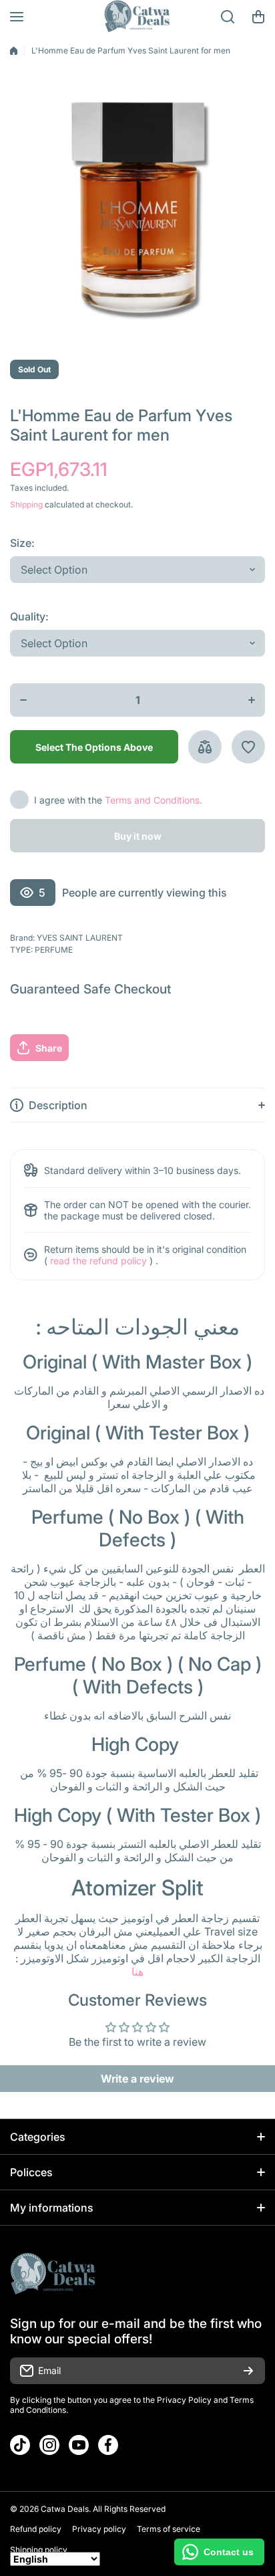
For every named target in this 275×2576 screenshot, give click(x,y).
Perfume (54, 950)
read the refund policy (98, 1261)
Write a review (137, 2079)
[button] (258, 17)
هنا (137, 1972)
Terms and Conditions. (154, 800)
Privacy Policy (184, 2400)
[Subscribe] (248, 2371)
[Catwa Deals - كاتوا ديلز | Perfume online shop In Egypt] (137, 17)
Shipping (26, 504)
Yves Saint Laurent (80, 938)
